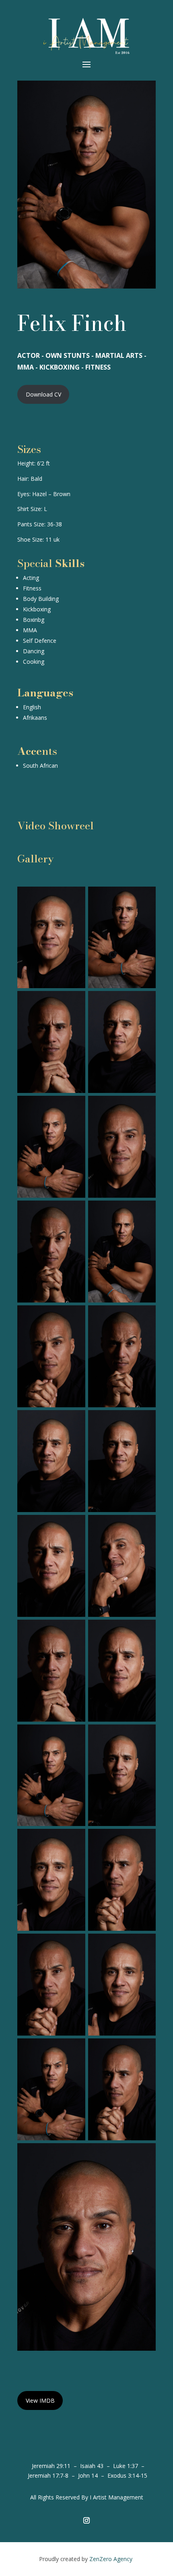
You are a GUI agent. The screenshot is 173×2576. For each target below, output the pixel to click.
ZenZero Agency (112, 2559)
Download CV (43, 394)
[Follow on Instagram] (86, 2520)
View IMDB (40, 2400)
